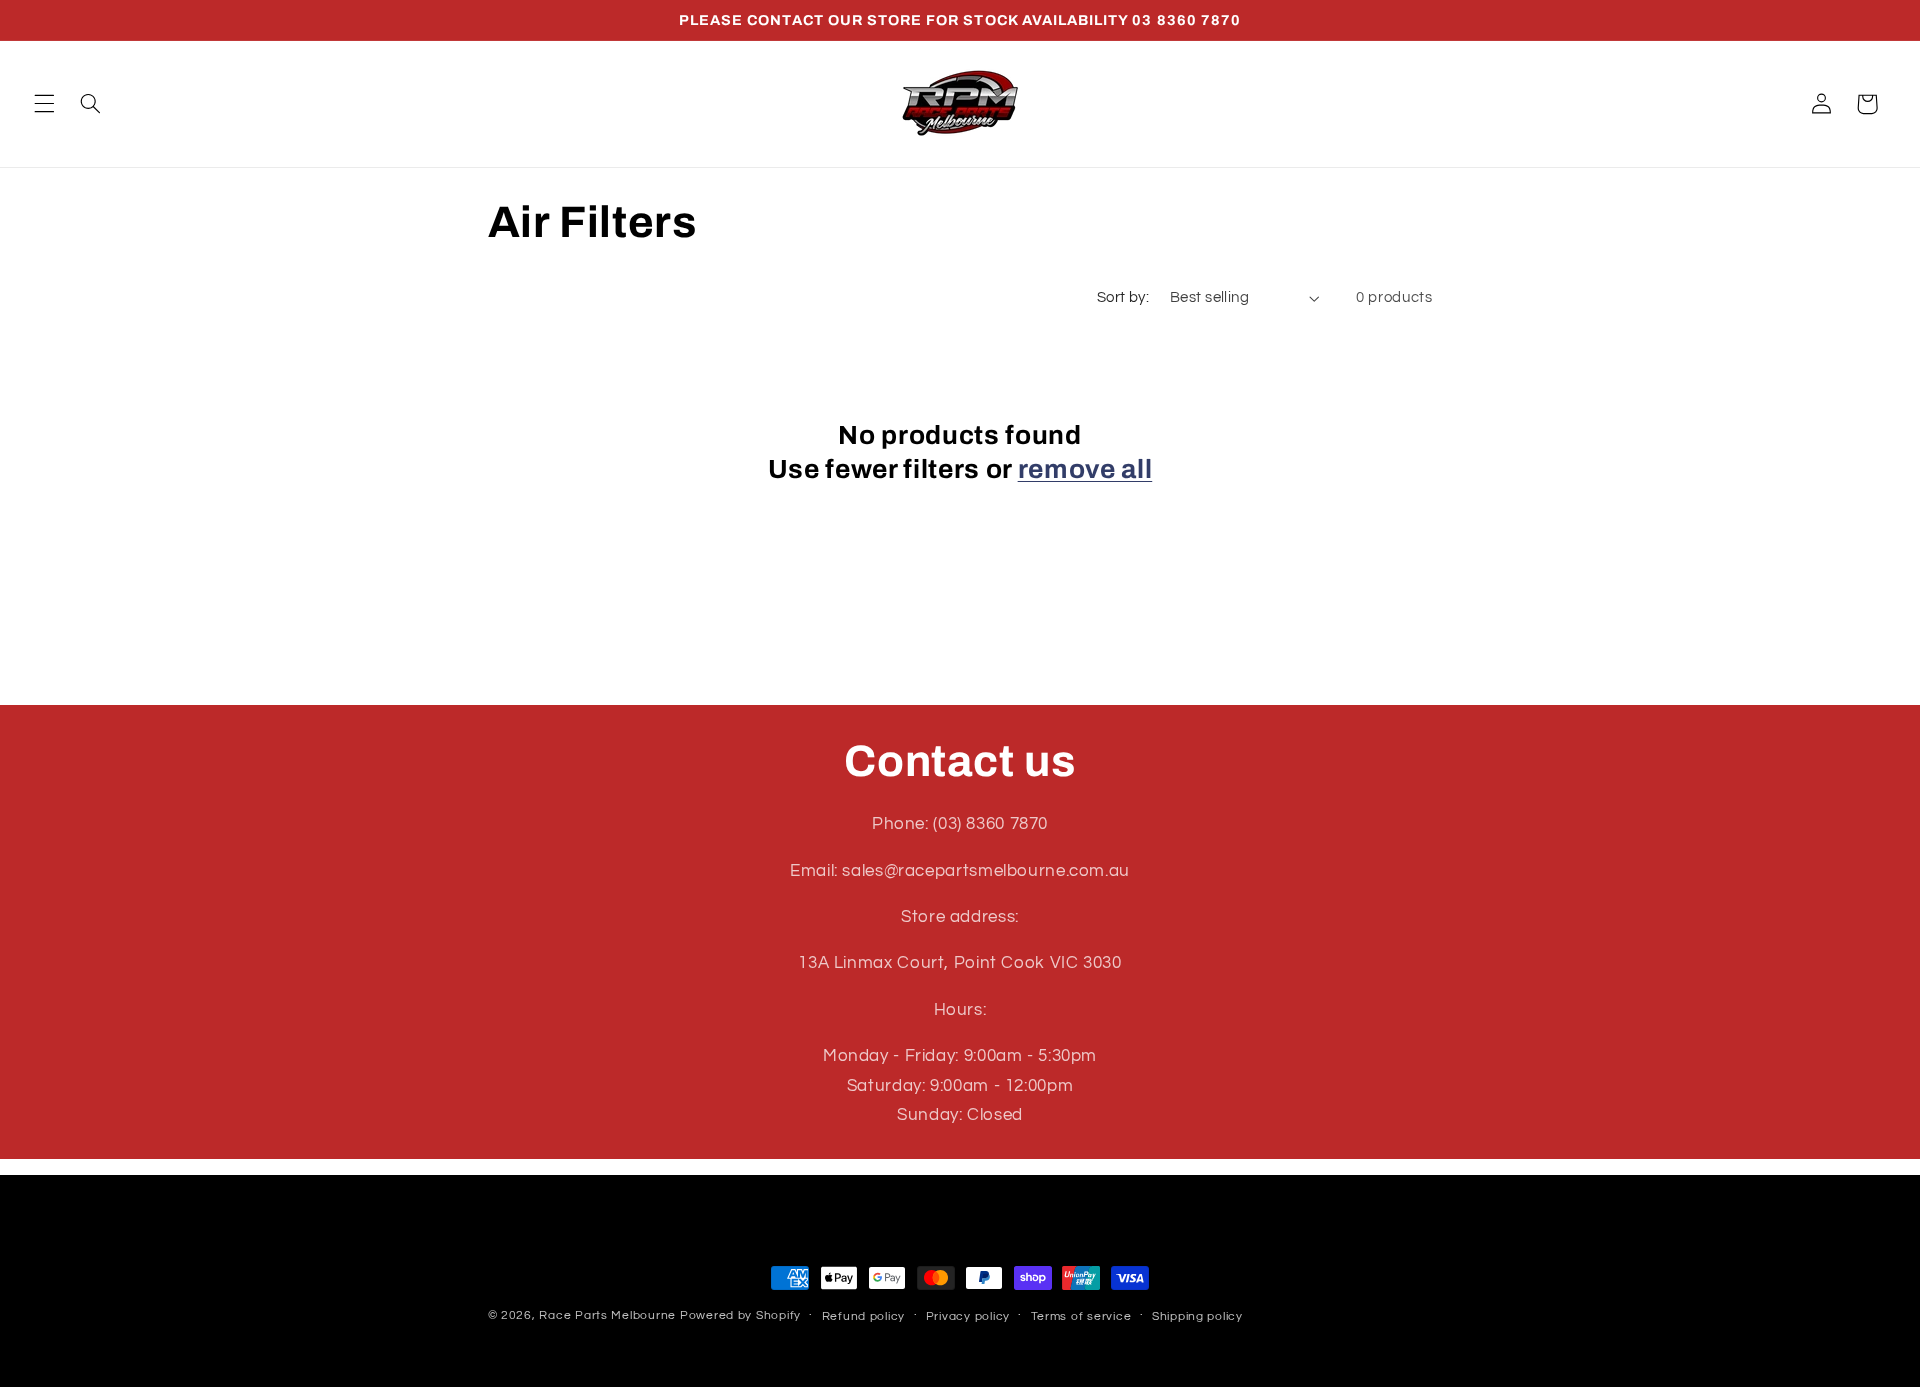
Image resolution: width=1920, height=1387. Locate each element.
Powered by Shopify (740, 1315)
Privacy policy (968, 1316)
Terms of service (1081, 1316)
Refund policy (864, 1316)
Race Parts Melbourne (607, 1315)
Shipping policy (1197, 1316)
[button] (44, 104)
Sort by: (1123, 297)
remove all (1085, 469)
